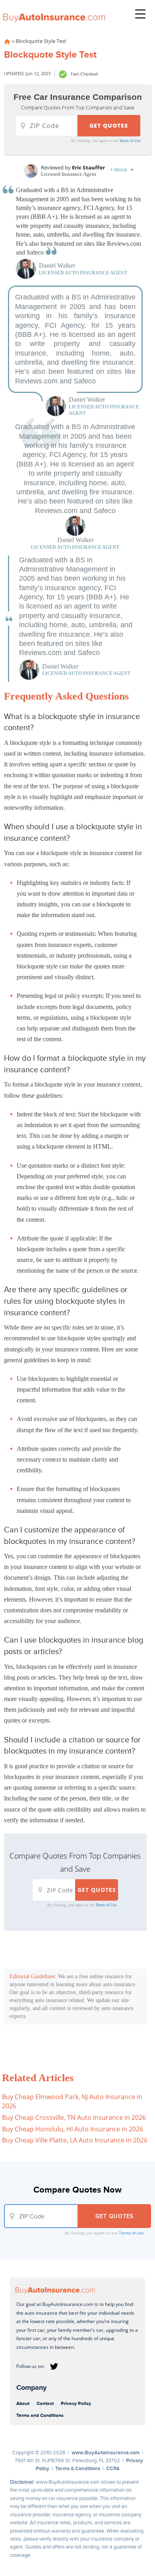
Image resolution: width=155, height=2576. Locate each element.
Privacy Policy (76, 2403)
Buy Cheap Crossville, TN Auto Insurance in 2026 (74, 2117)
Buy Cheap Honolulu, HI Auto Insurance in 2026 (73, 2129)
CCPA (113, 2468)
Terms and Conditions (40, 2415)
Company (31, 2387)
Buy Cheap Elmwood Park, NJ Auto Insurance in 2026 (72, 2101)
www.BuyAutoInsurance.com (106, 2453)
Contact (45, 2403)
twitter (54, 2366)
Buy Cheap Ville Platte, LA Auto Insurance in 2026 (75, 2140)
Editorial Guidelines (32, 1976)
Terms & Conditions (78, 2468)
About (23, 2403)
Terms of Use (130, 141)
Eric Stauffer (88, 167)
